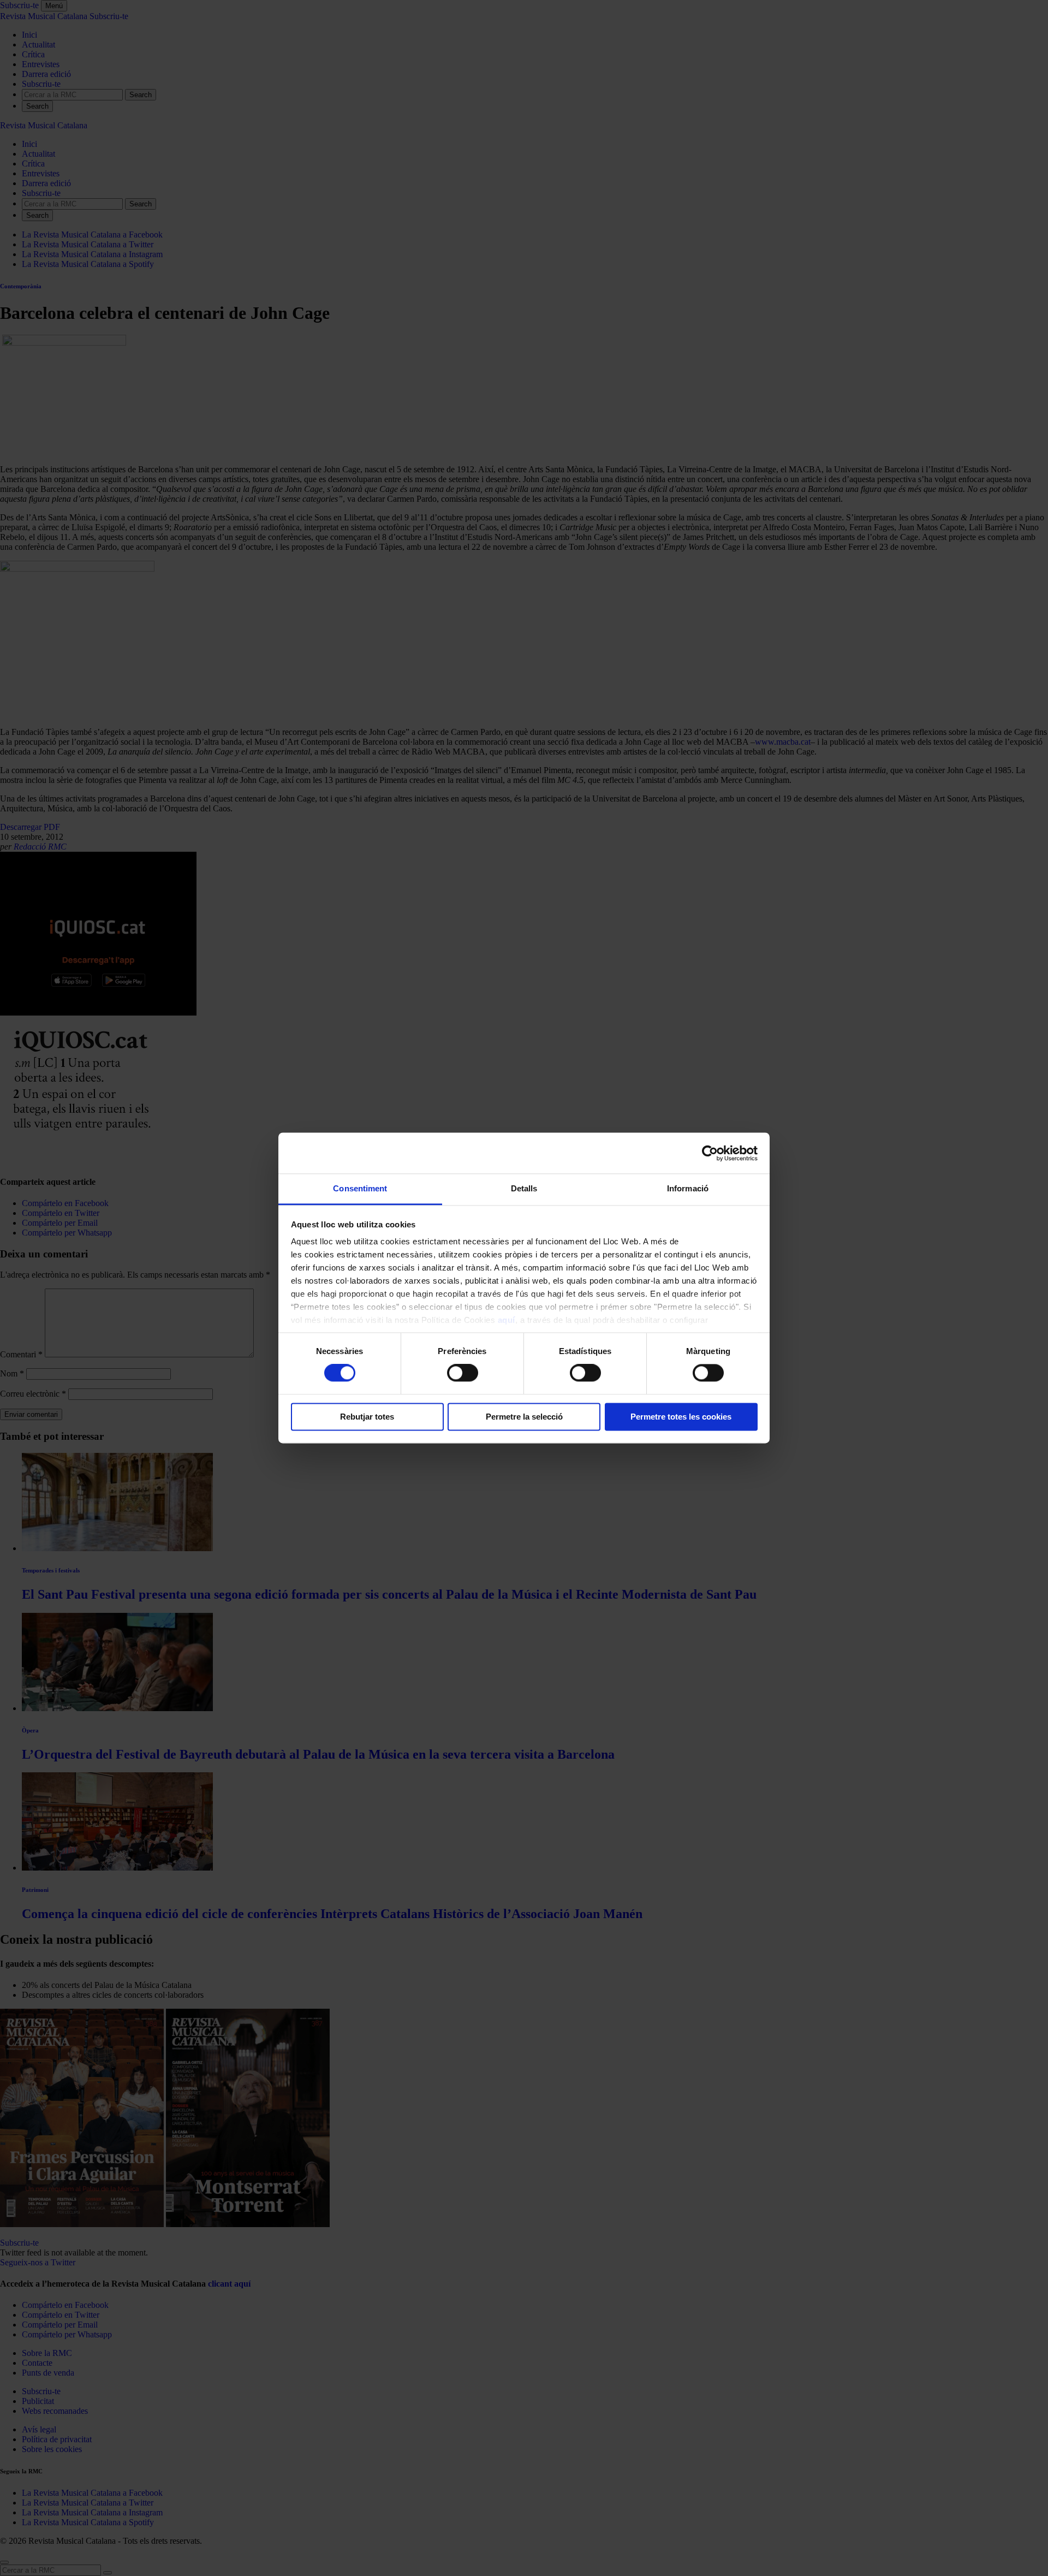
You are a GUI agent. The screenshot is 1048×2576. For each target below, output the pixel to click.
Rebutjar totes (367, 1417)
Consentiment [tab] (360, 1188)
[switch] (463, 1373)
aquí (507, 1320)
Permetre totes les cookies (681, 1417)
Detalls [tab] (524, 1188)
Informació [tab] (688, 1188)
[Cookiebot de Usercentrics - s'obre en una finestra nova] (710, 1153)
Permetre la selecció (524, 1417)
